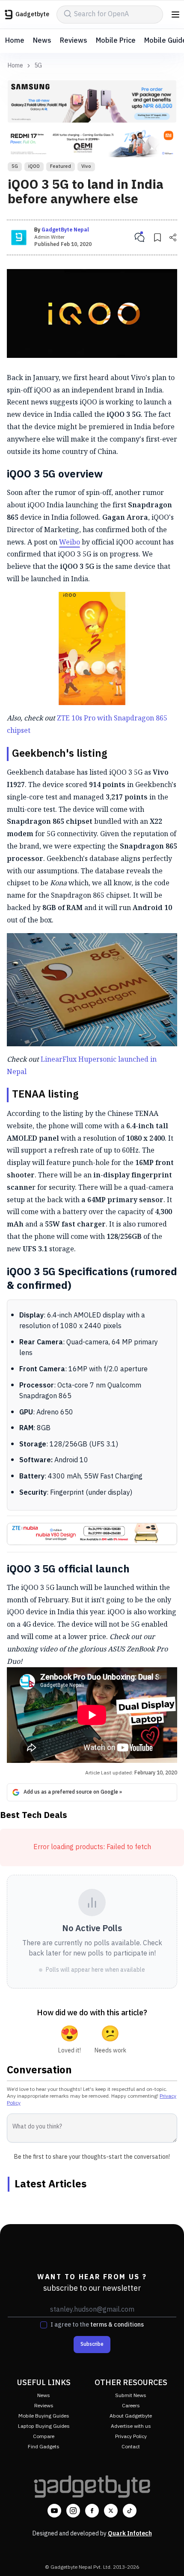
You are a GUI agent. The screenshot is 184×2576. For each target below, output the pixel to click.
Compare (44, 2437)
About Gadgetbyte (131, 2416)
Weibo (70, 542)
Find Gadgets (44, 2447)
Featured (61, 167)
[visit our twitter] (111, 2511)
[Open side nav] (175, 15)
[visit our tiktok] (130, 2511)
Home (15, 41)
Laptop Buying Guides (44, 2426)
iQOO (34, 167)
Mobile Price (116, 41)
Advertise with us (131, 2426)
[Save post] (157, 237)
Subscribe (92, 2344)
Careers (131, 2406)
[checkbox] (44, 2325)
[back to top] (169, 2557)
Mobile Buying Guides (44, 2416)
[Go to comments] (139, 237)
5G (38, 66)
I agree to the (97, 2325)
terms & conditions (117, 2325)
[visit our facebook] (92, 2511)
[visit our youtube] (54, 2511)
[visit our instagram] (73, 2511)
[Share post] (173, 237)
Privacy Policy (131, 2437)
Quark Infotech (130, 2534)
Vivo (86, 167)
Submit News (131, 2396)
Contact (131, 2447)
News (42, 41)
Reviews (74, 41)
